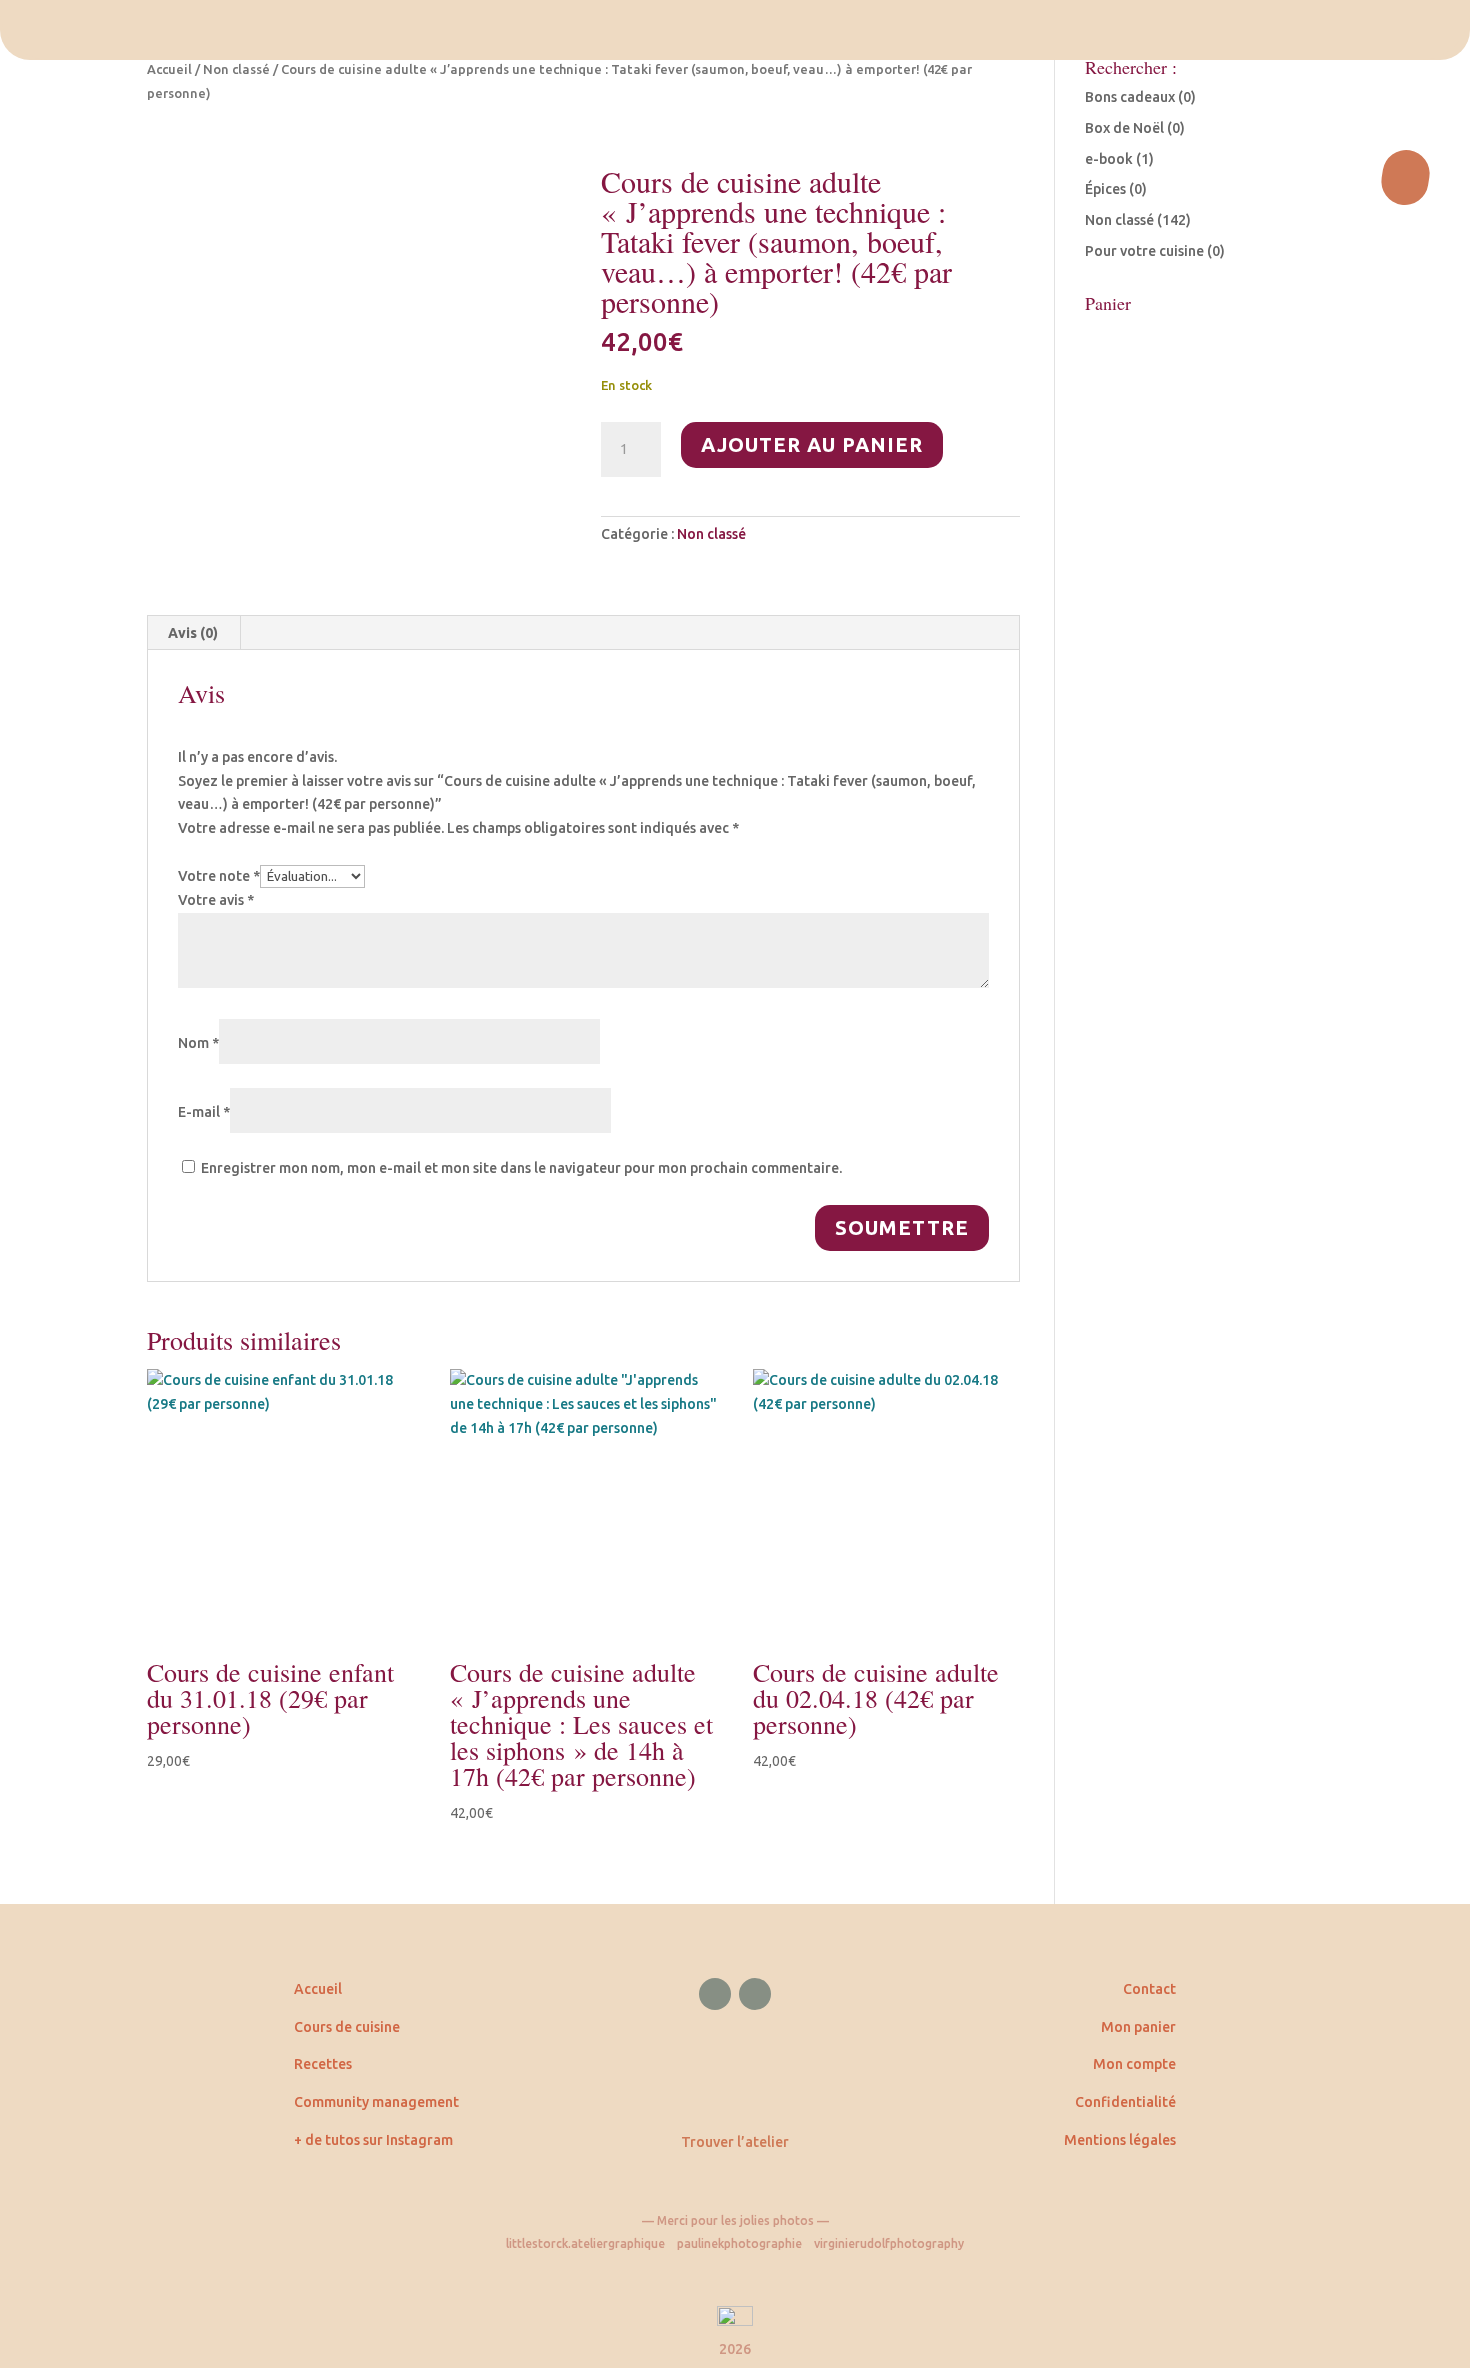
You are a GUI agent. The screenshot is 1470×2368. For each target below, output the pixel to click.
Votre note (219, 876)
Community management (376, 2102)
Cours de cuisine (347, 2027)
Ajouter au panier (812, 444)
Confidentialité (1125, 2102)
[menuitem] (735, 30)
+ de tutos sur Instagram (373, 2140)
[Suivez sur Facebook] (715, 1994)
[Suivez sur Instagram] (755, 1994)
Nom (198, 1043)
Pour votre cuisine (1144, 251)
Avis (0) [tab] (193, 633)
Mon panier (1138, 2027)
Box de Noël (1124, 128)
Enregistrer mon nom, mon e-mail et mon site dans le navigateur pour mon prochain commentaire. (521, 1168)
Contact (1149, 1989)
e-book (1109, 159)
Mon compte (1134, 2064)
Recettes (323, 2064)
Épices (1105, 189)
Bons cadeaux (1130, 97)
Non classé (236, 69)
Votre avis (216, 900)
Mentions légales (1120, 2140)
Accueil (169, 69)
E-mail (204, 1112)
